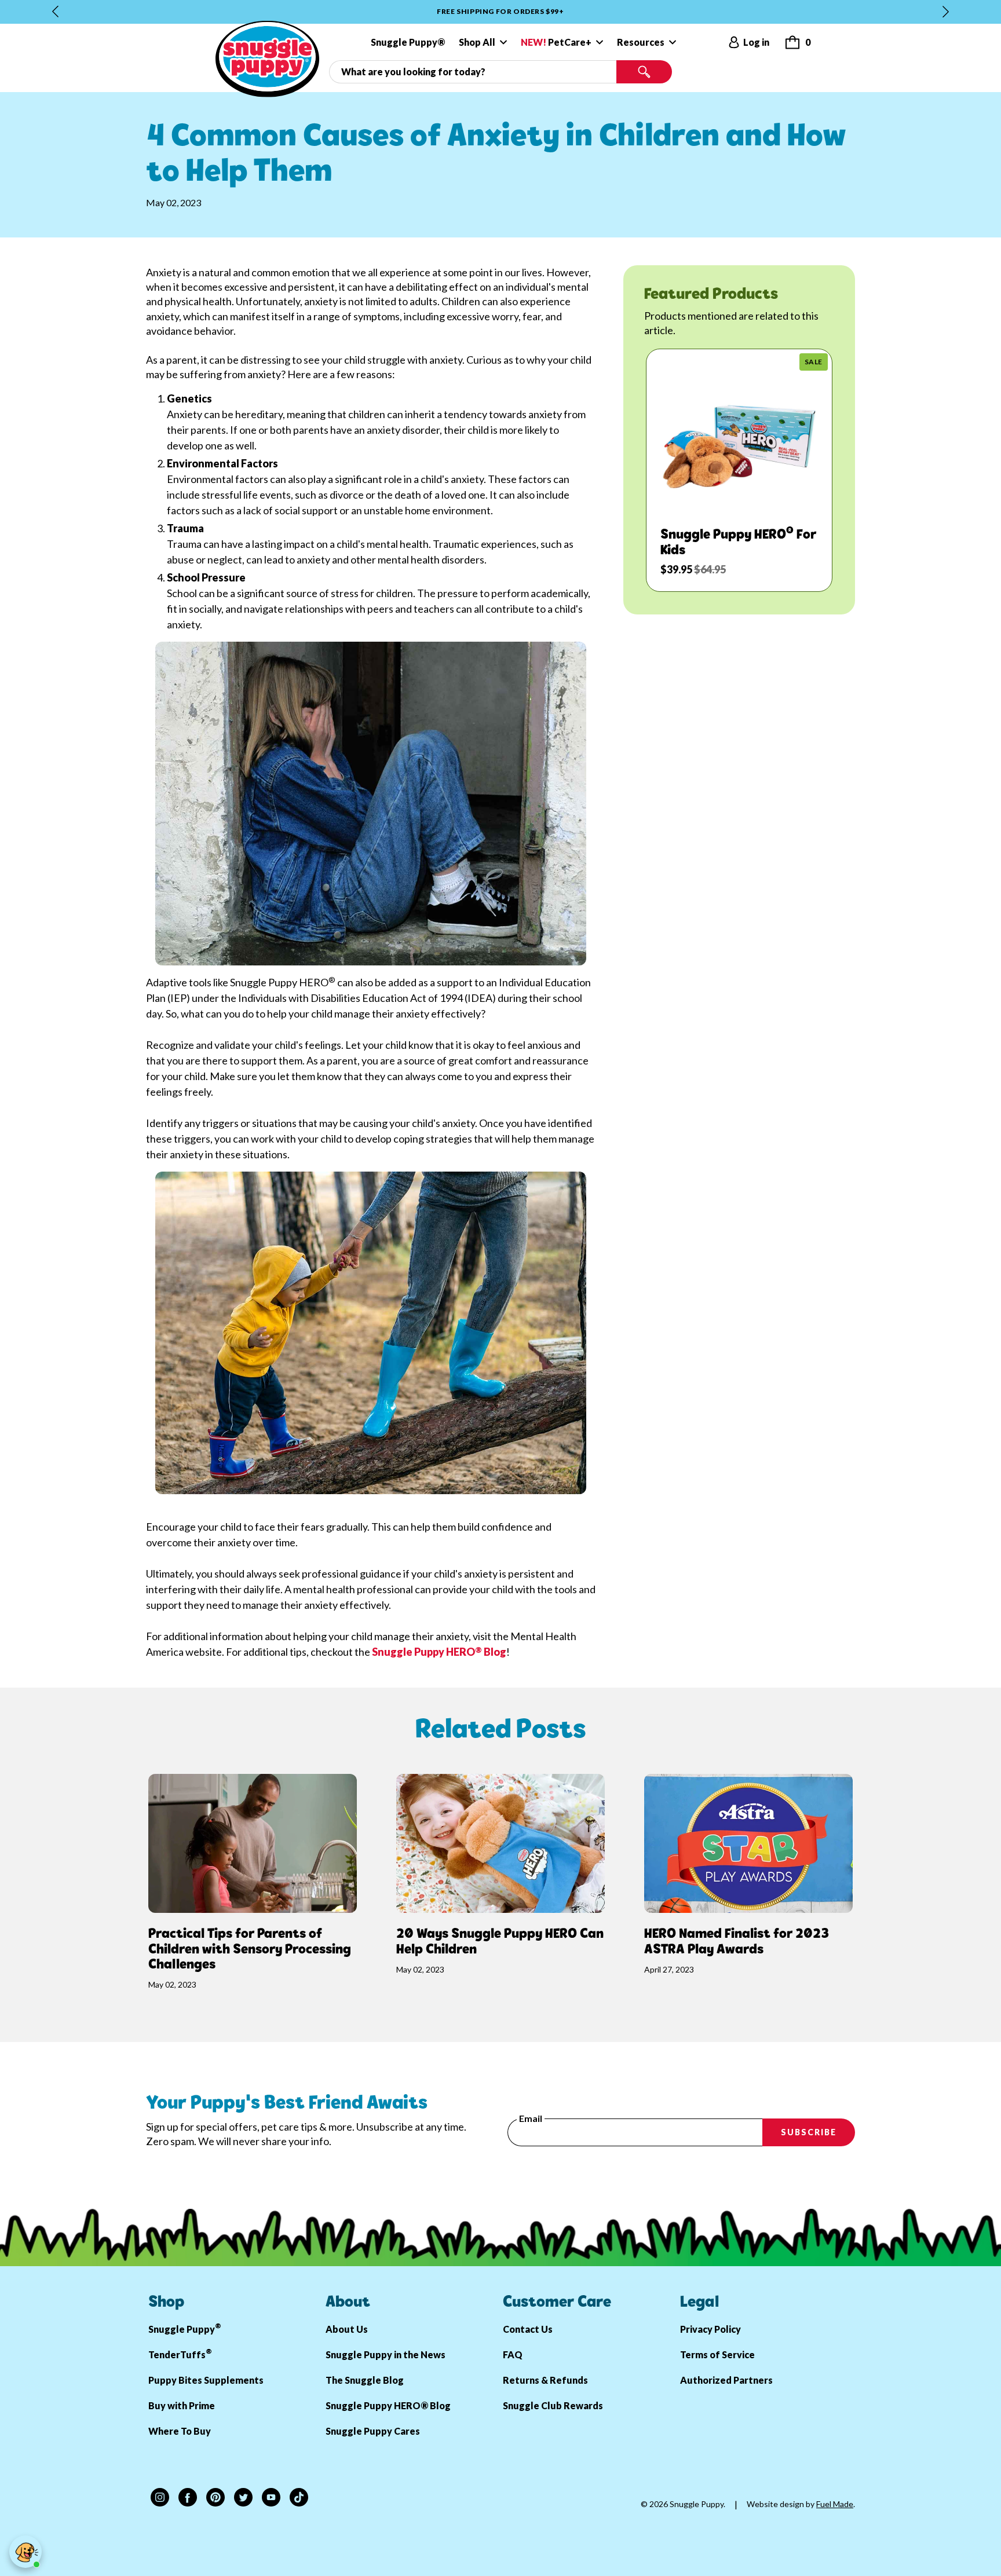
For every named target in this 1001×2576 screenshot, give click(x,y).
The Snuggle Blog (365, 2380)
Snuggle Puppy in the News (386, 2354)
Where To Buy (180, 2431)
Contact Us (528, 2329)
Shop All (477, 42)
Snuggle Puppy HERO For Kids (738, 543)
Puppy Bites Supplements (206, 2380)
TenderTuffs (180, 2353)
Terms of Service (717, 2354)
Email (531, 2118)
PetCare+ (556, 42)
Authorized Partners (726, 2380)
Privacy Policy (710, 2329)
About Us (347, 2329)
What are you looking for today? (392, 65)
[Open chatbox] (25, 2552)
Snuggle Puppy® (408, 42)
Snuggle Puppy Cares (373, 2431)
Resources (641, 42)
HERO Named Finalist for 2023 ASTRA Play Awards (737, 1942)
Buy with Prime (182, 2405)
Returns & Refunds (545, 2380)
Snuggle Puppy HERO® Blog (388, 2405)
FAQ (513, 2354)
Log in (756, 42)
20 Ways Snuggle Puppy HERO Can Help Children (500, 1942)
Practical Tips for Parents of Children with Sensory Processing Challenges (250, 1950)
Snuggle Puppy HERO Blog (439, 1652)
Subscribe (809, 2132)
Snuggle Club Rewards (553, 2405)
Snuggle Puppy (185, 2328)
